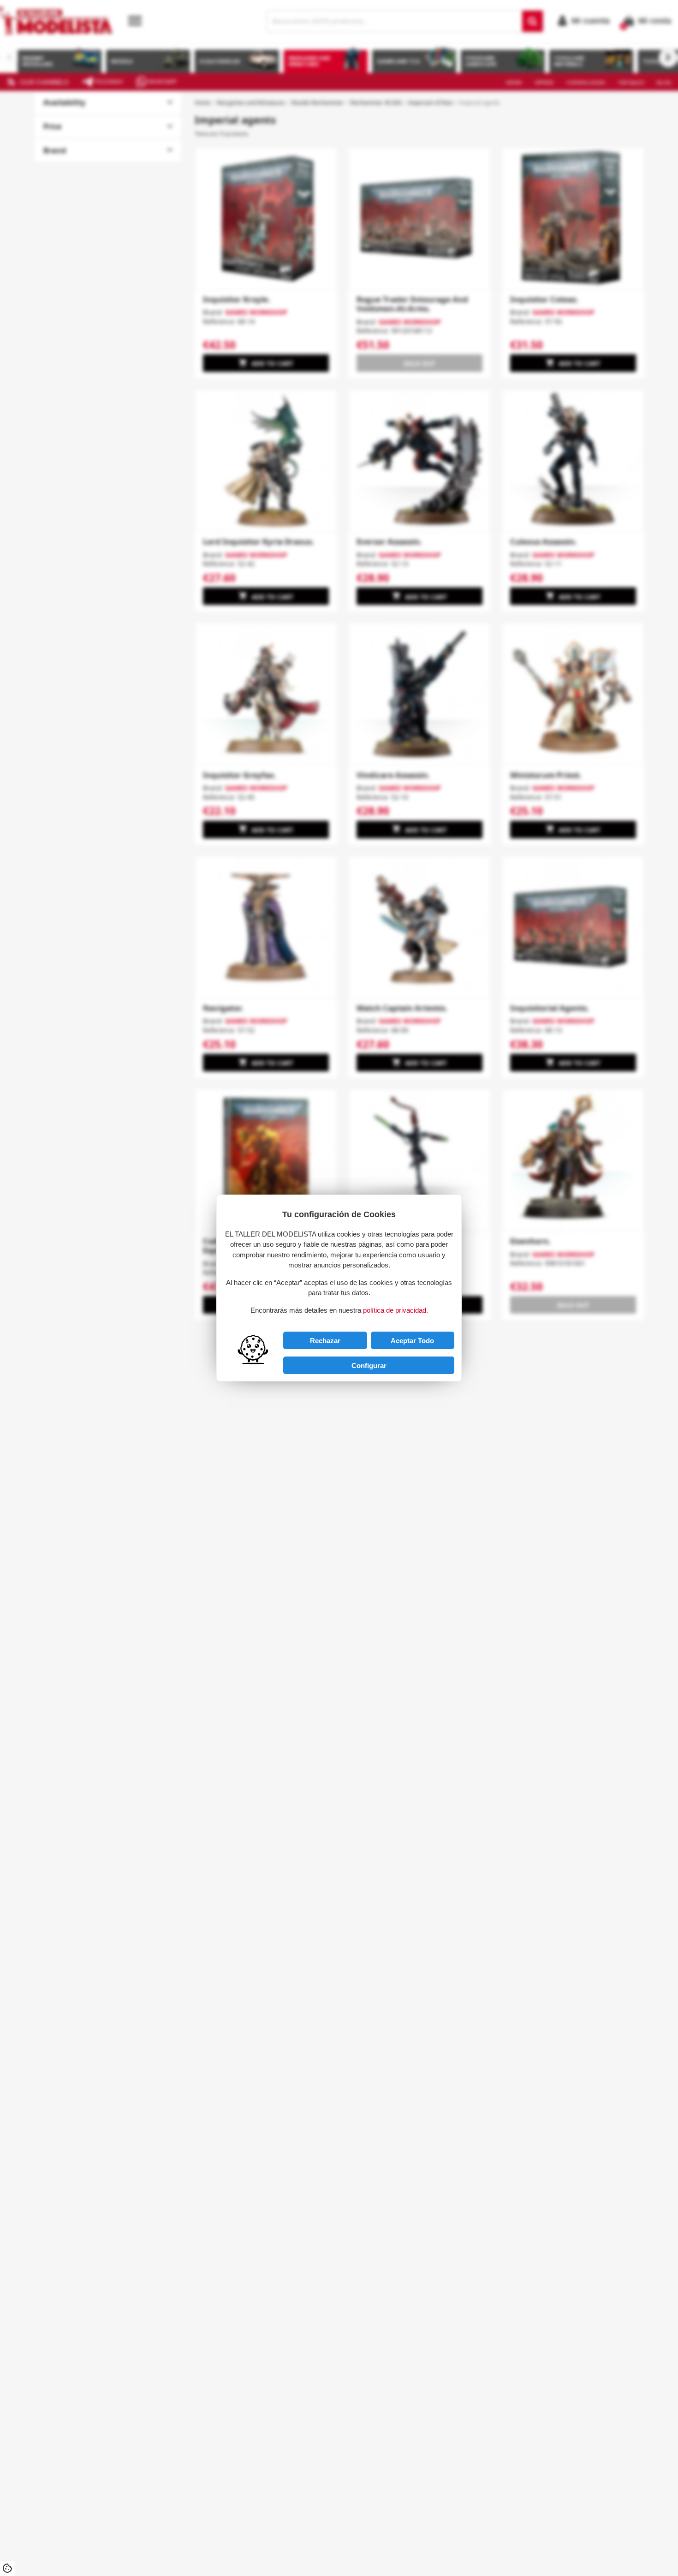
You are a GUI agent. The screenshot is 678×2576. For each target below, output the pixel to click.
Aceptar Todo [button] (412, 1341)
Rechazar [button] (325, 1341)
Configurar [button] (369, 1366)
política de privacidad (395, 1310)
